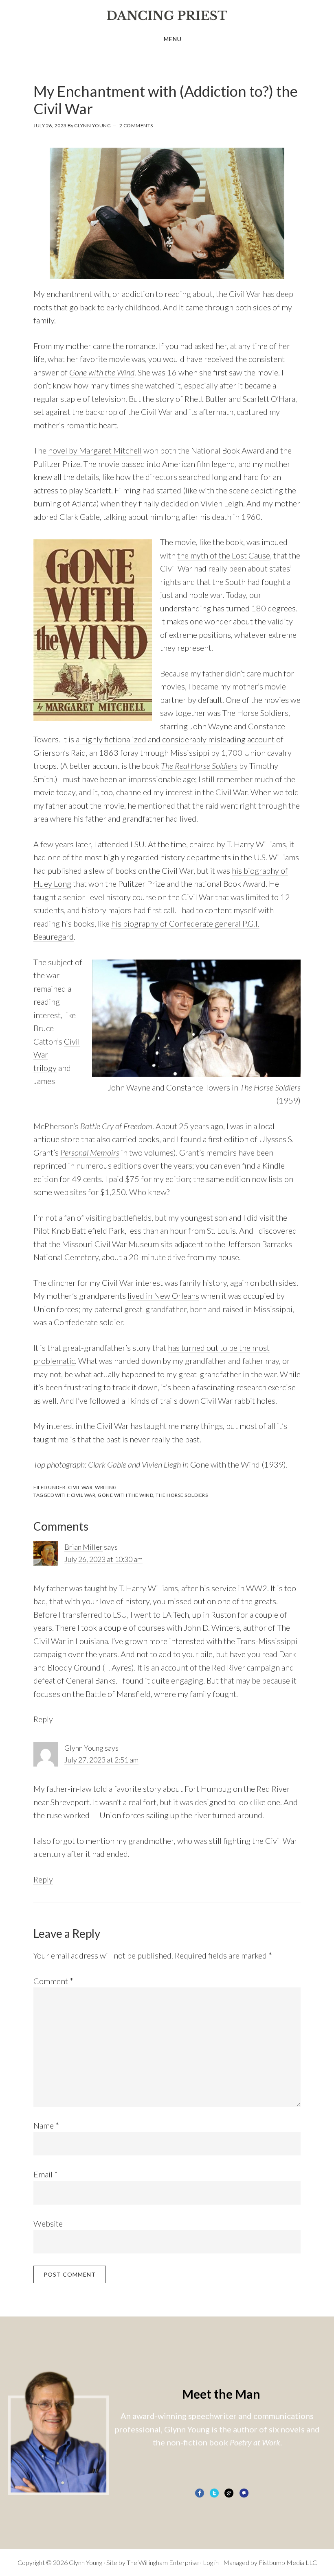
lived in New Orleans (163, 1296)
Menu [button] (173, 39)
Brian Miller (83, 1547)
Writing (106, 1487)
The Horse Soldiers (182, 1495)
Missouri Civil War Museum (110, 1244)
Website (48, 2223)
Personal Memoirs (90, 1152)
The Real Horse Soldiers (199, 766)
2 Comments (136, 125)
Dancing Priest (167, 15)
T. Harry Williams (256, 844)
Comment (53, 1981)
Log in (211, 2562)
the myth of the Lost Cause (224, 555)
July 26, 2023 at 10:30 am (103, 1559)
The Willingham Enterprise (163, 2562)
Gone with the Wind (102, 372)
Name (46, 2125)
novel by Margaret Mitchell (95, 450)
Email (46, 2174)
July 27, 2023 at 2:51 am (101, 1760)
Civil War (80, 1487)
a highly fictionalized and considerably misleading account (175, 739)
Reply (43, 1719)
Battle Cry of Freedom (116, 1126)
